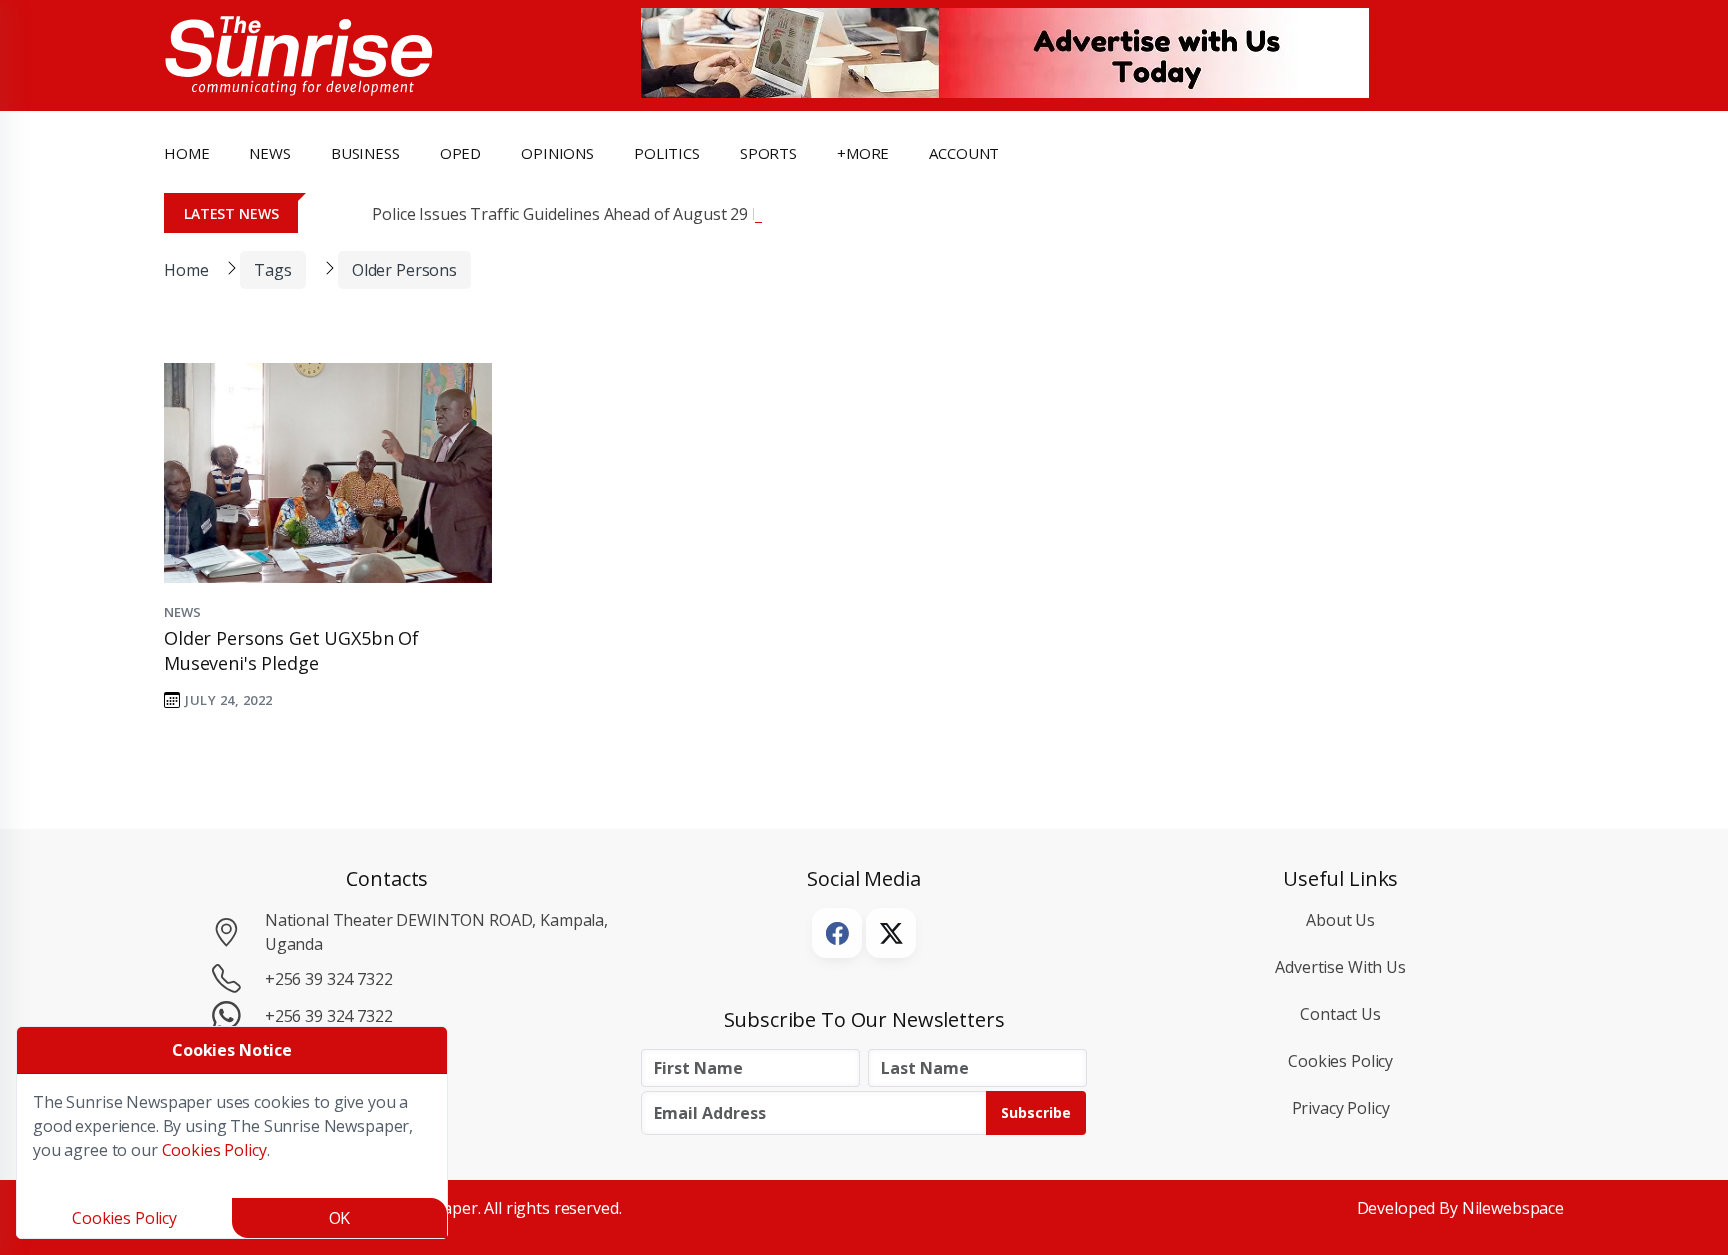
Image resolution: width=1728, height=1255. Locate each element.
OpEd (460, 153)
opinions (557, 153)
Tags (272, 270)
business (365, 153)
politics (667, 153)
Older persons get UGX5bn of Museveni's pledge (291, 650)
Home (186, 153)
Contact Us (1340, 1014)
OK (340, 1218)
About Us (1340, 920)
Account (964, 153)
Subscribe (1036, 1112)
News (182, 612)
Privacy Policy (1341, 1108)
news (269, 153)
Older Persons (404, 270)
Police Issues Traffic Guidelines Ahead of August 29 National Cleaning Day (644, 214)
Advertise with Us (1340, 967)
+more (863, 153)
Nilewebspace (1513, 1208)
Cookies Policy (1340, 1061)
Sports (768, 153)
